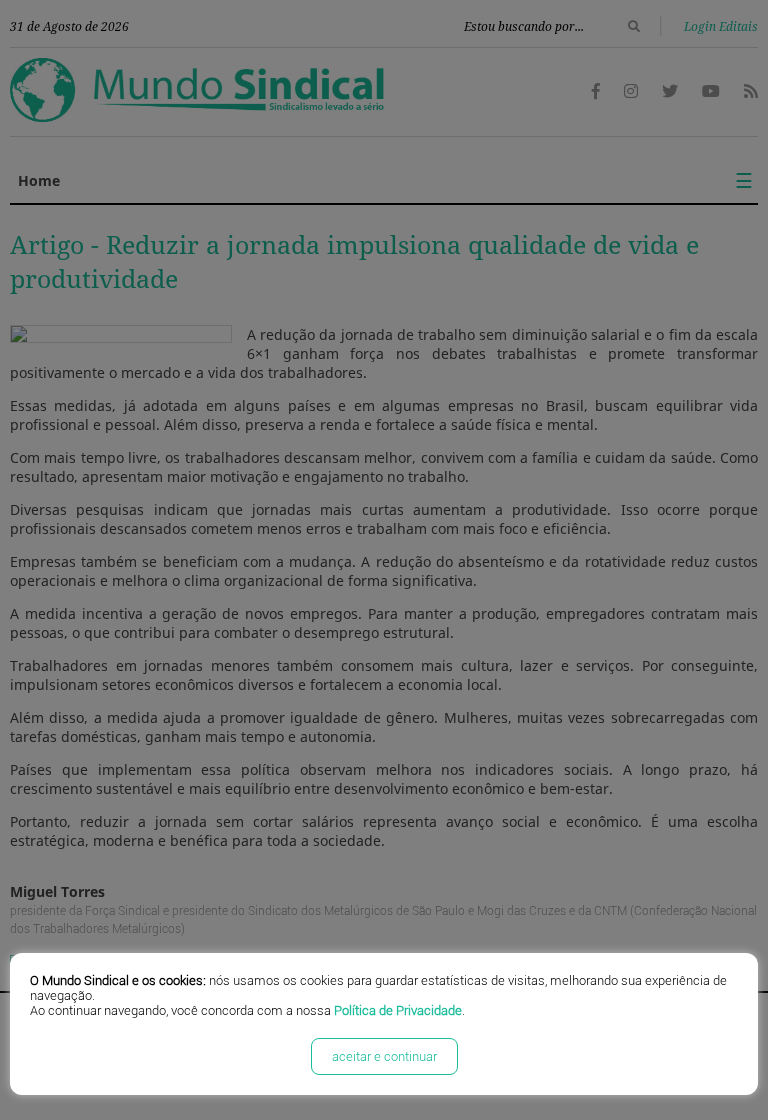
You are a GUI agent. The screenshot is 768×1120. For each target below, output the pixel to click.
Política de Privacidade (398, 1010)
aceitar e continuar (384, 1056)
